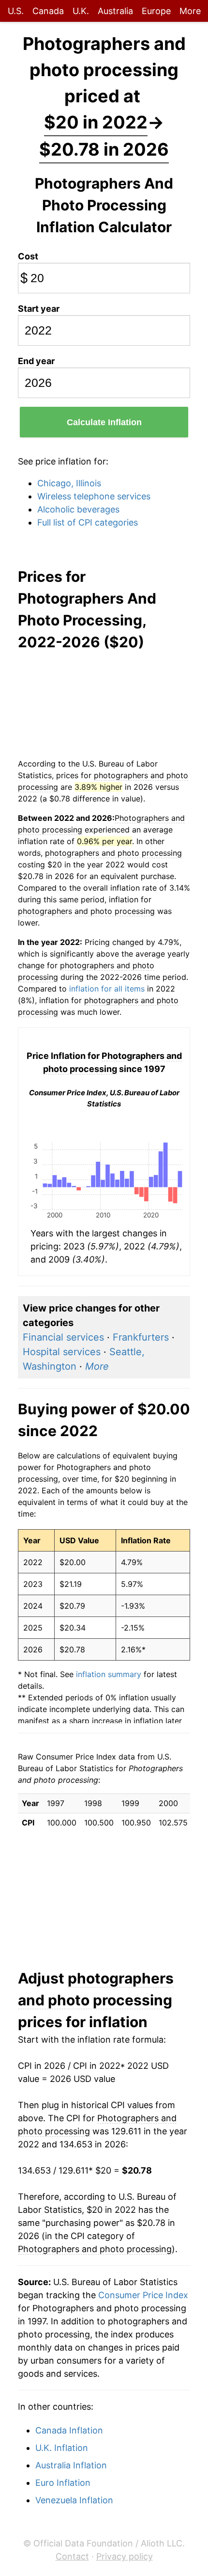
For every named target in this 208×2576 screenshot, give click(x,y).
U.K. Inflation (62, 2448)
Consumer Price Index (143, 2295)
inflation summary (109, 1674)
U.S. (16, 11)
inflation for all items (107, 989)
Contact (72, 2556)
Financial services (63, 1337)
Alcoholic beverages (78, 509)
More (190, 11)
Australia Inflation (71, 2465)
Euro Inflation (63, 2483)
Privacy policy (125, 2556)
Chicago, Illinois (69, 483)
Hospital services (62, 1352)
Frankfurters (141, 1337)
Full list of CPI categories (88, 522)
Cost (28, 256)
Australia (115, 11)
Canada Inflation (69, 2430)
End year (36, 361)
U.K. (81, 11)
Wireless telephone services (94, 496)
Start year (39, 309)
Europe (156, 11)
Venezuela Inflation (74, 2500)
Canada (48, 11)
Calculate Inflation (104, 422)
